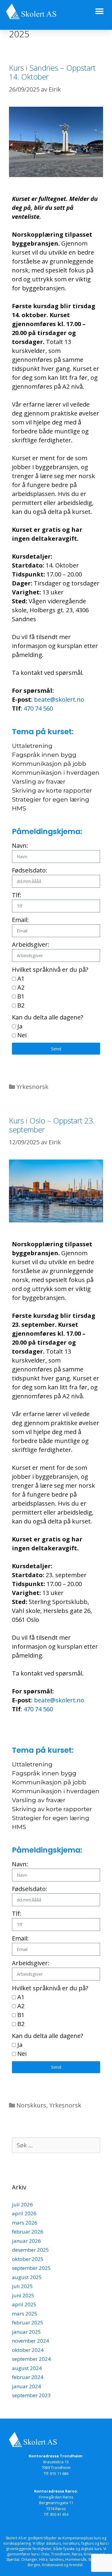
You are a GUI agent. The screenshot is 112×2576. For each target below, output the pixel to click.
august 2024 (27, 2368)
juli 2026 (22, 2204)
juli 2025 (22, 2286)
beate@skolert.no (59, 699)
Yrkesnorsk (32, 1087)
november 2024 (30, 2341)
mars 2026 (25, 2223)
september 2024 (31, 2359)
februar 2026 (28, 2232)
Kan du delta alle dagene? (47, 1017)
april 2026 (24, 2213)
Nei (22, 1035)
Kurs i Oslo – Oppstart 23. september (52, 1125)
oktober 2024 (28, 2350)
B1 (21, 996)
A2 (21, 987)
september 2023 (31, 2395)
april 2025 (24, 2304)
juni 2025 (23, 2295)
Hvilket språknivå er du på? (50, 970)
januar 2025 (26, 2332)
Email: (20, 920)
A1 (21, 978)
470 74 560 (38, 708)
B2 (21, 1005)
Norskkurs (31, 2105)
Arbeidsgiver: (31, 944)
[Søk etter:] (56, 2145)
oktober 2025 (28, 2259)
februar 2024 (28, 2377)
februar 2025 (28, 2322)
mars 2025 (25, 2314)
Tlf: (17, 895)
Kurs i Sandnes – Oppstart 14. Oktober (52, 72)
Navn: (20, 846)
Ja (20, 1026)
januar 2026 (26, 2241)
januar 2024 (26, 2386)
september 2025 (31, 2268)
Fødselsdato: (30, 870)
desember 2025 (30, 2250)
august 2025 (27, 2277)
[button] (99, 11)
